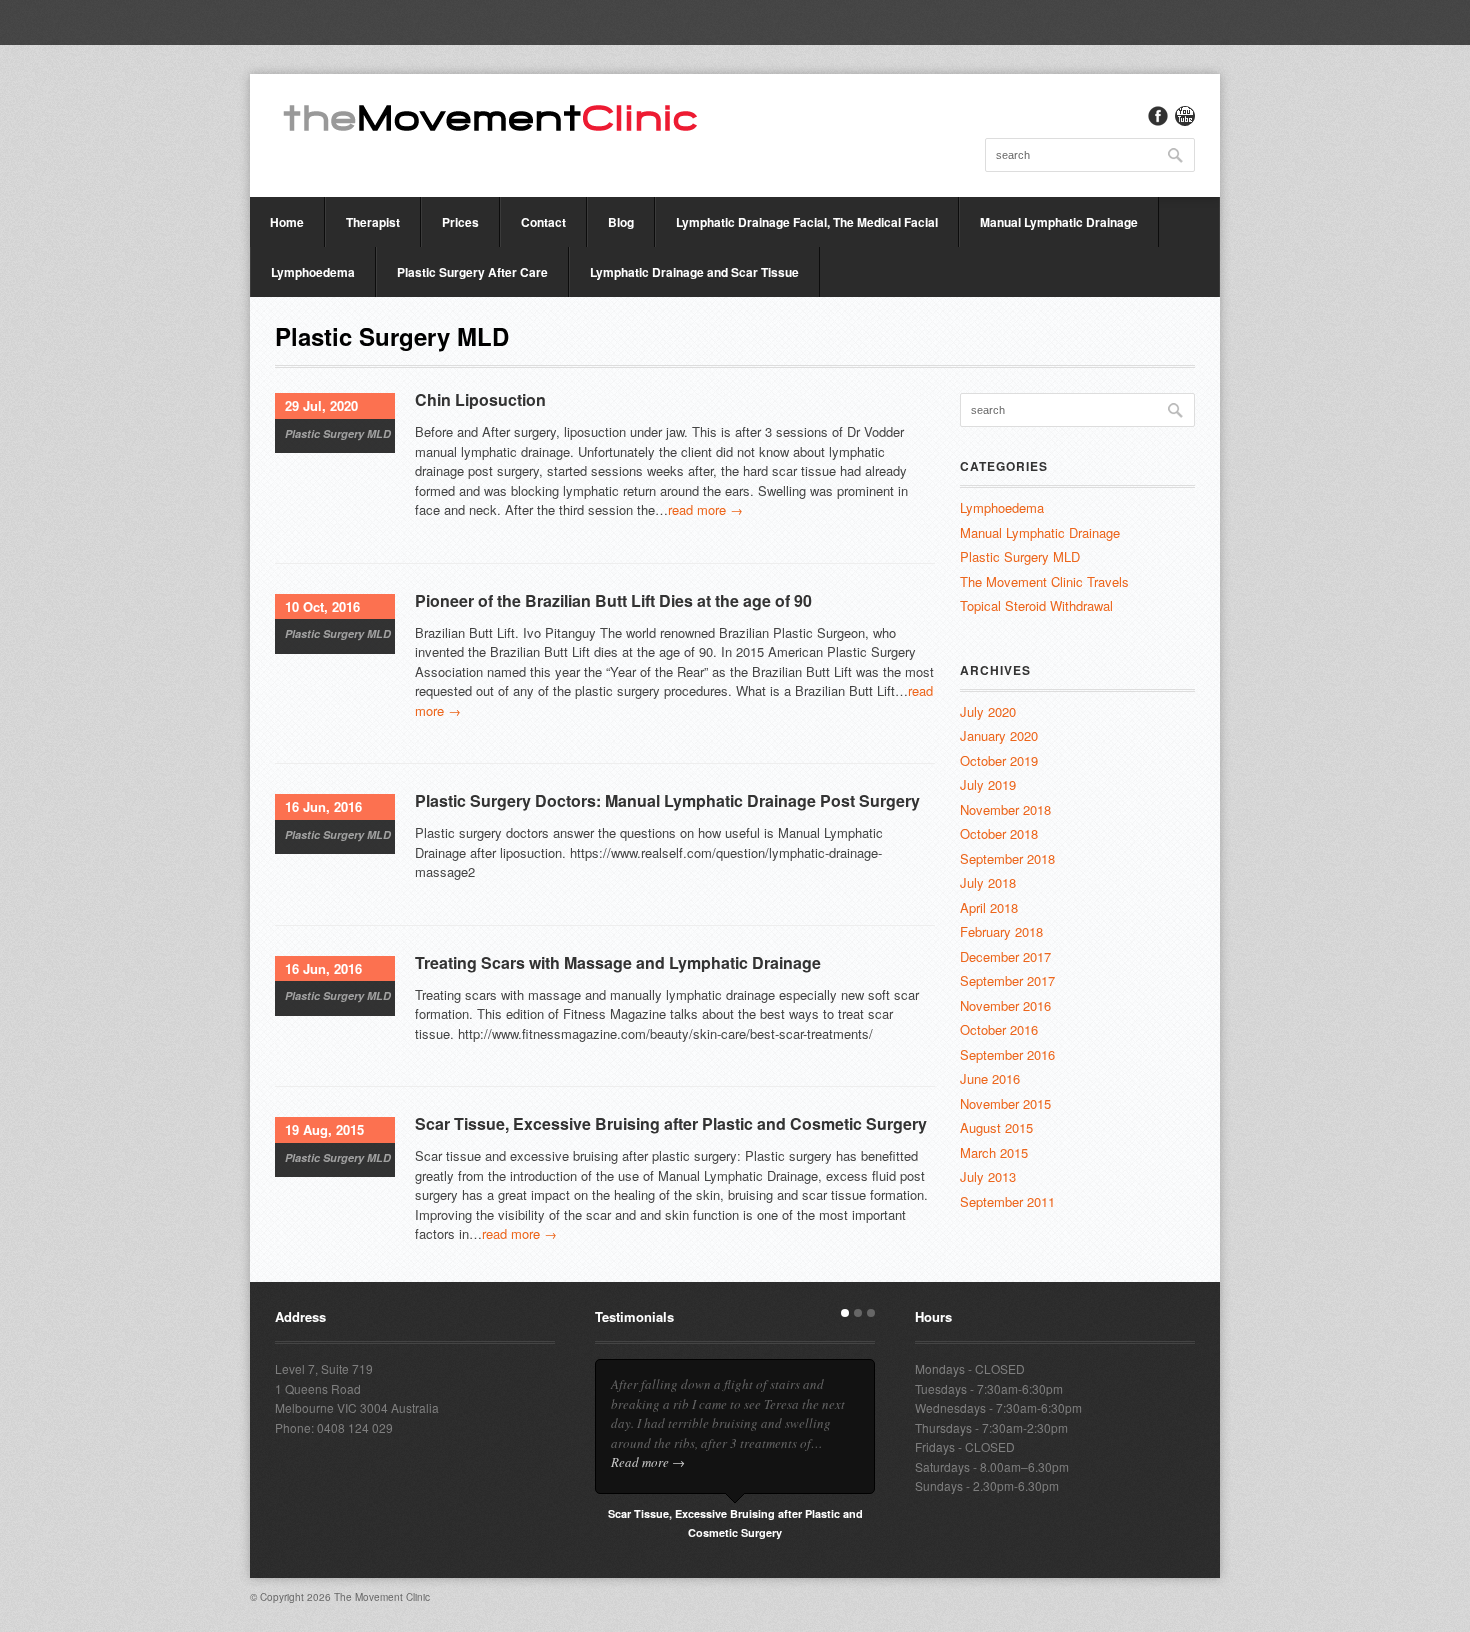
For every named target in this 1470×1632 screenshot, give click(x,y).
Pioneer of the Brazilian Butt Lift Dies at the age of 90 (613, 600)
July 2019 (988, 784)
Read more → (648, 1462)
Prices (460, 222)
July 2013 (988, 1176)
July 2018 (988, 882)
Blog (621, 222)
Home (287, 222)
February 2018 (1001, 931)
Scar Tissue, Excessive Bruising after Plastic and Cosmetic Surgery (671, 1123)
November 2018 (1005, 809)
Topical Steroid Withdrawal (1036, 605)
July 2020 (988, 711)
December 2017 (1005, 956)
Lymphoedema (313, 272)
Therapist (373, 222)
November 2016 (1005, 1005)
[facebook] (1158, 116)
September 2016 (1007, 1054)
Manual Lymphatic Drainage (1059, 222)
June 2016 (990, 1078)
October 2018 (999, 833)
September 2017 (1007, 980)
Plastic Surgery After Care (472, 272)
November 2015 (1005, 1103)
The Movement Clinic (382, 1597)
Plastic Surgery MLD (338, 433)
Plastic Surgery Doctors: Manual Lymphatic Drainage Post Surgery (667, 800)
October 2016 (999, 1029)
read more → (705, 509)
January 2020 (999, 735)
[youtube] (1185, 116)
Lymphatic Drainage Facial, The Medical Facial (807, 222)
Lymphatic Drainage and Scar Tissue (694, 272)
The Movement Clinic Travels (1044, 581)
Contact (543, 222)
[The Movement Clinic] (490, 116)
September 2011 (1007, 1201)
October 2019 (999, 760)
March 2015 (994, 1152)
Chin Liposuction (480, 399)
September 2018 (1007, 858)
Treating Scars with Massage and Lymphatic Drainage (618, 962)
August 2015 (996, 1127)
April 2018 (989, 907)
